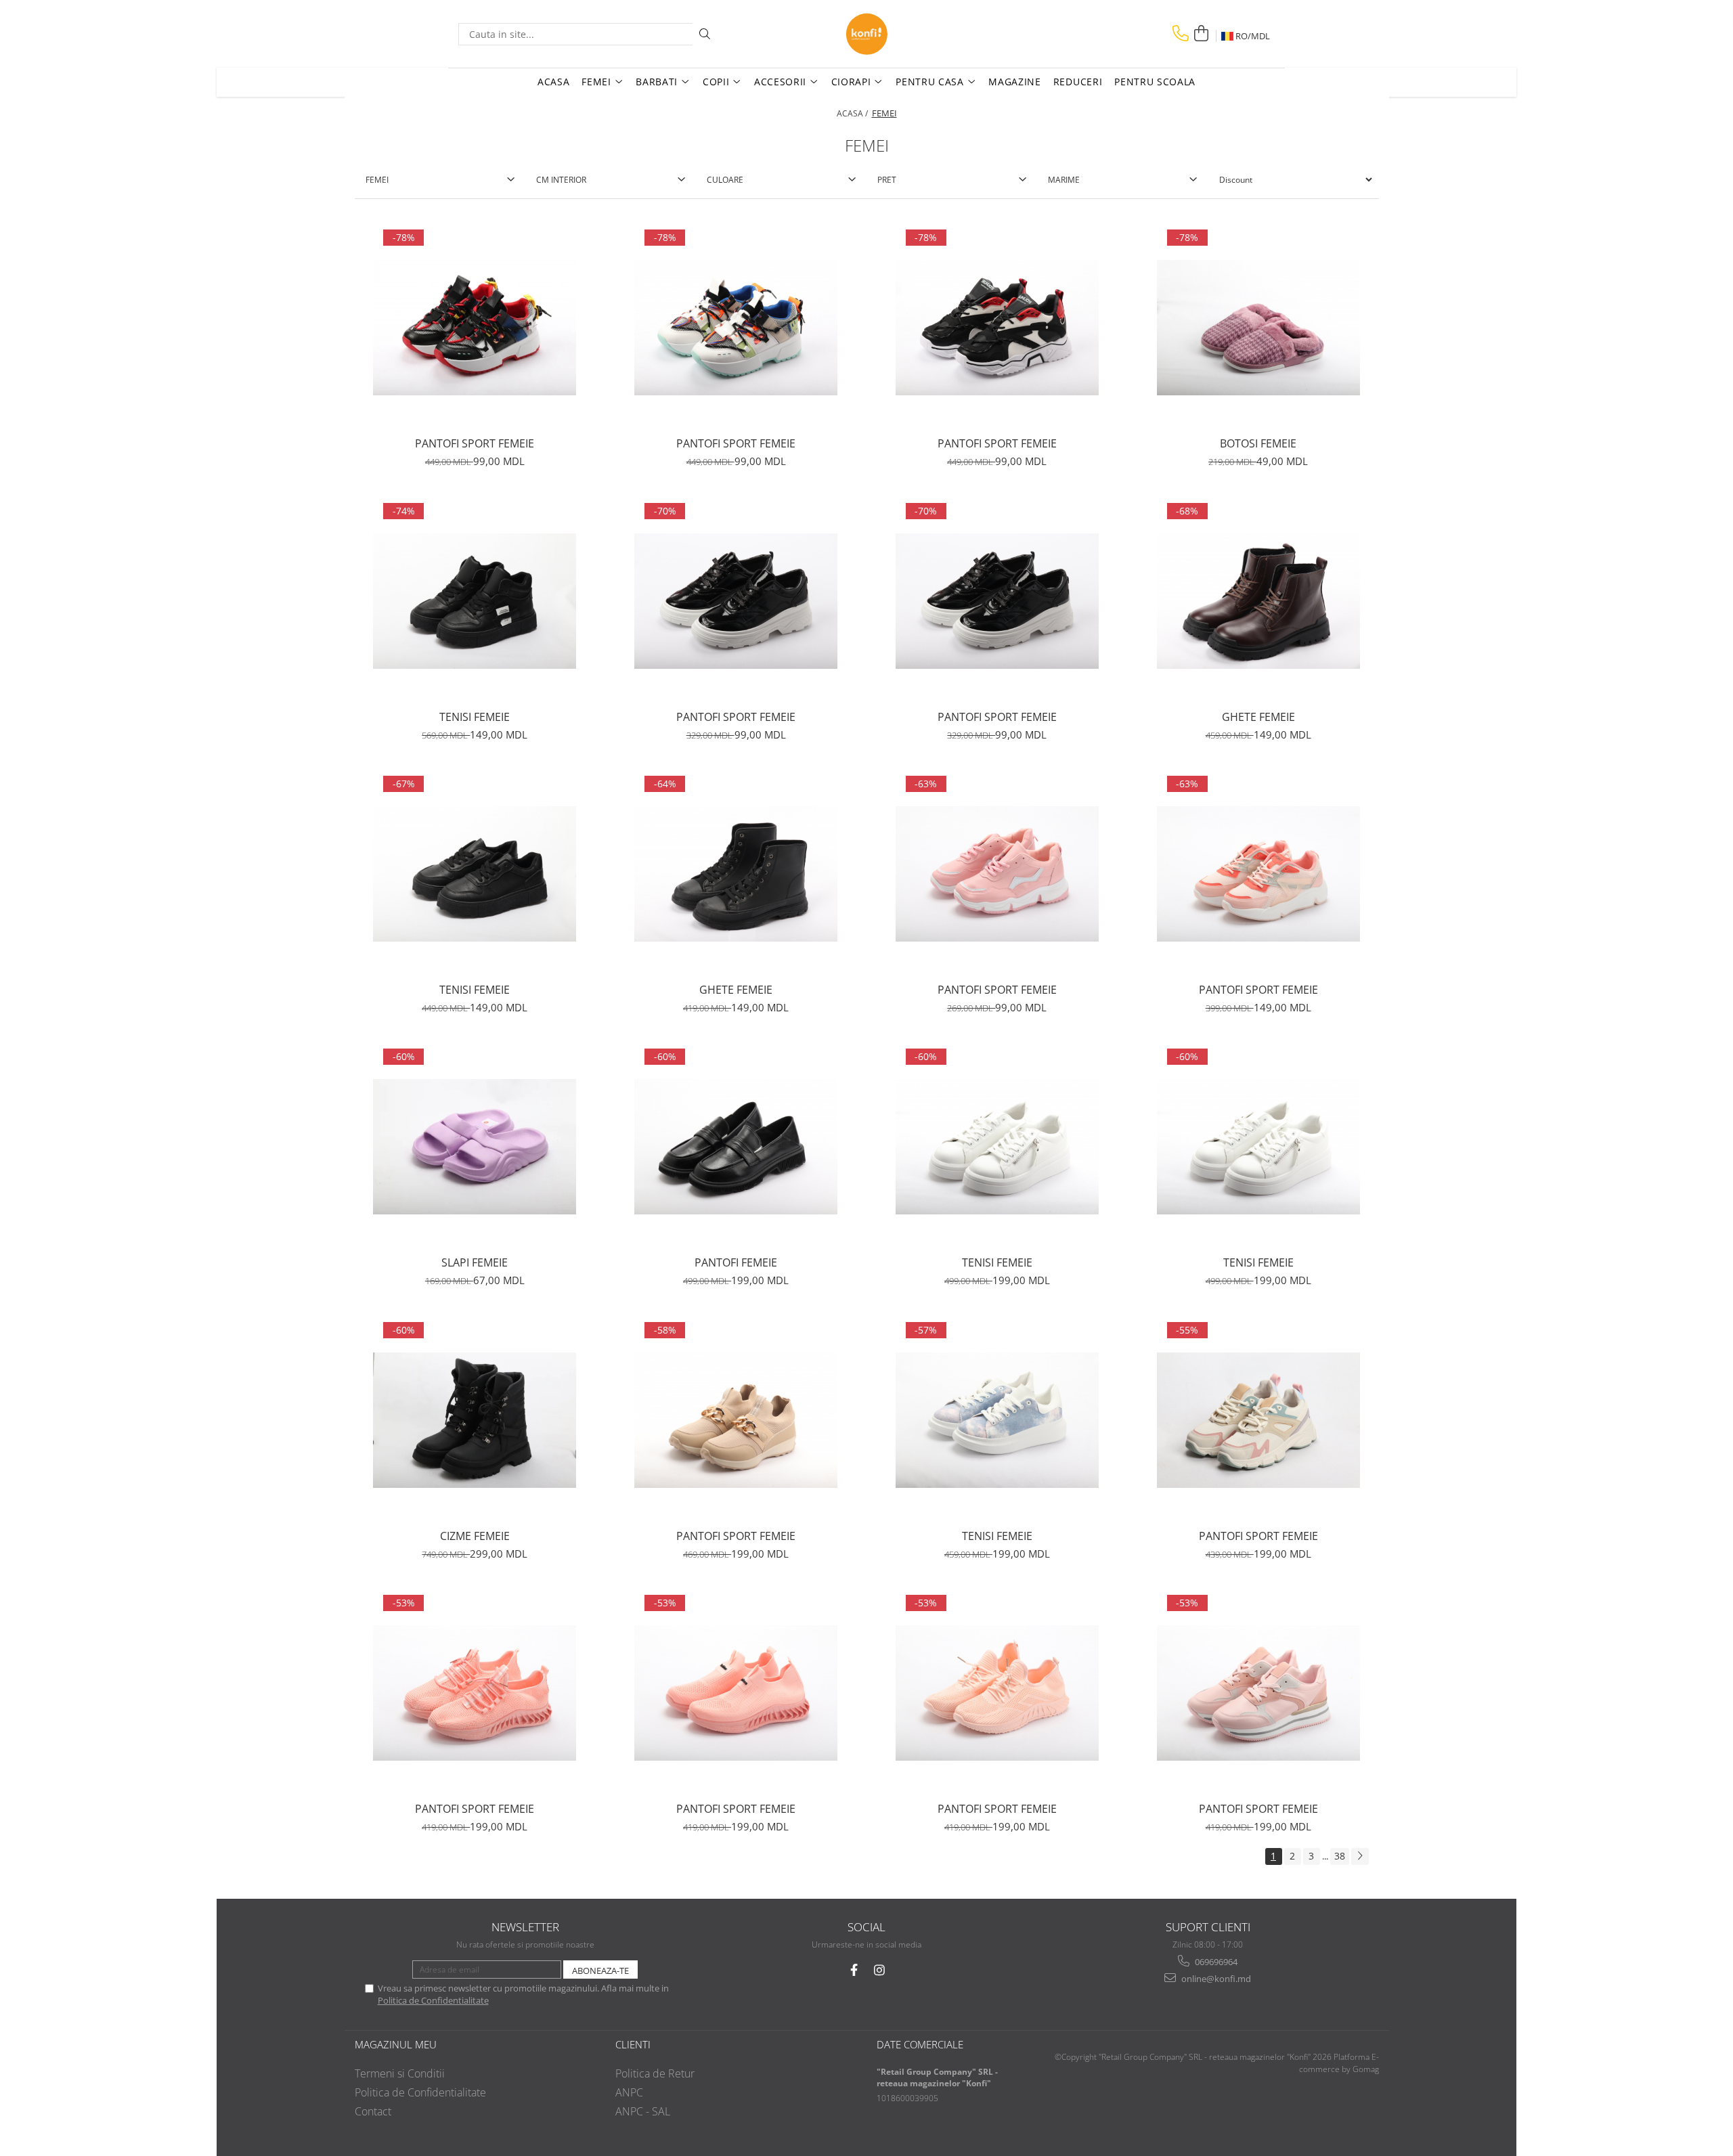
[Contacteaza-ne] (1181, 34)
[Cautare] (705, 34)
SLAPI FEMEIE (475, 1262)
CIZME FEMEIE (475, 1536)
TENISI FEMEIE (475, 717)
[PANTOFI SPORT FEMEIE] (475, 328)
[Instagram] (880, 1970)
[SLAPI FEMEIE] (475, 1147)
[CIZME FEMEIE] (475, 1420)
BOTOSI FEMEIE (1258, 443)
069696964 (1215, 1962)
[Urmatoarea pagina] (1360, 1856)
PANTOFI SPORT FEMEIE (475, 443)
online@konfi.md (1215, 1979)
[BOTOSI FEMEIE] (1258, 328)
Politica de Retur (655, 2073)
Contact (373, 2111)
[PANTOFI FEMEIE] (736, 1147)
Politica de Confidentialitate (433, 2000)
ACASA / (853, 113)
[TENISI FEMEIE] (475, 601)
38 (1340, 1856)
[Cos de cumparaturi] (1201, 34)
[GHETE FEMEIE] (1258, 601)
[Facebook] (854, 1970)
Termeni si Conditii (400, 2073)
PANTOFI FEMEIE (736, 1262)
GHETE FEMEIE (1258, 717)
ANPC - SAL (643, 2111)
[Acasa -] (866, 34)
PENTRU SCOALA (1155, 82)
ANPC (629, 2092)
